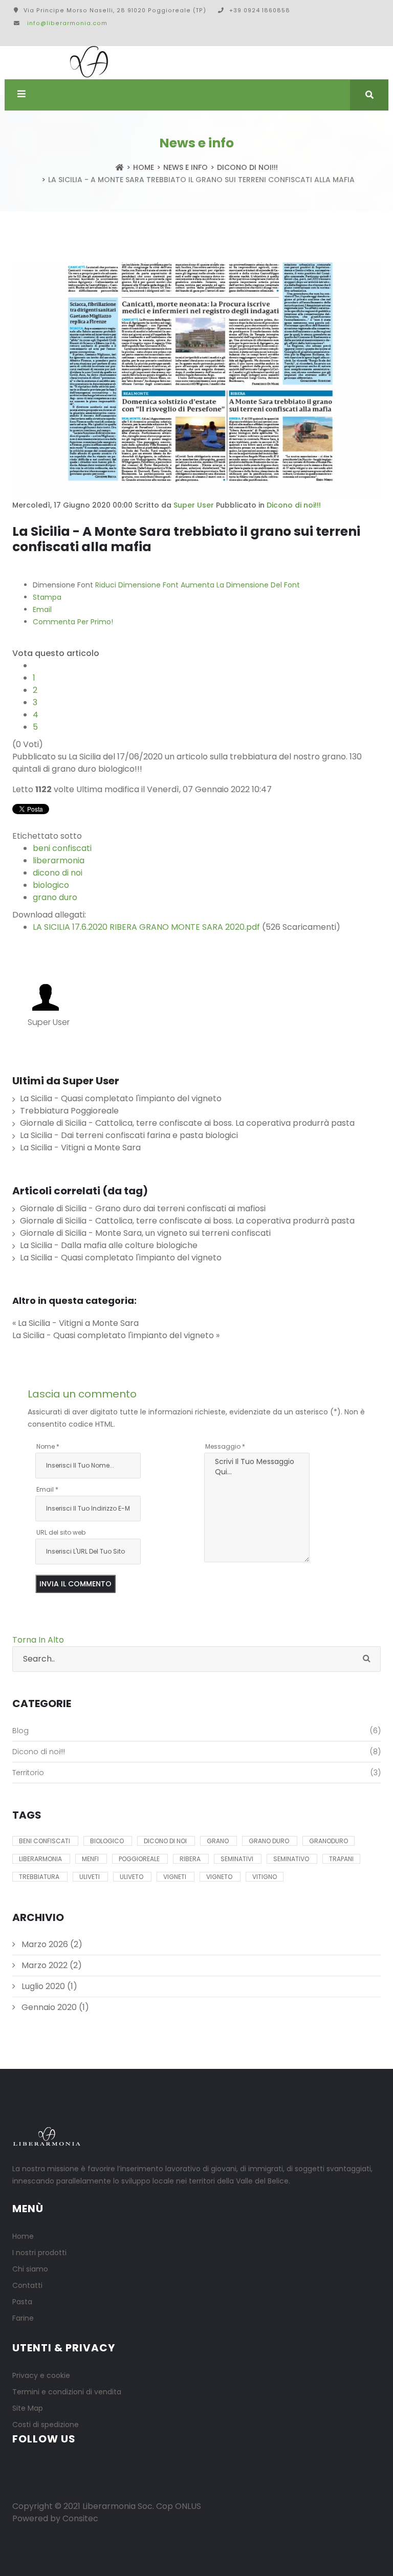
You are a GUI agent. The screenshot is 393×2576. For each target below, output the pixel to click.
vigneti (176, 1877)
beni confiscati (62, 848)
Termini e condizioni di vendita (67, 2392)
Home (144, 167)
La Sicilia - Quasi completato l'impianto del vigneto (121, 1098)
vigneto (220, 1877)
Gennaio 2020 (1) (54, 2007)
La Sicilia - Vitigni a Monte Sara (80, 1148)
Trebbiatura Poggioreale (69, 1111)
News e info (185, 167)
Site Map (28, 2408)
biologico (51, 885)
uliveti (90, 1877)
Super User (194, 505)
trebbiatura (40, 1877)
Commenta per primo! (73, 622)
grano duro (55, 897)
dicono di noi (58, 873)
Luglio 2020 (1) (48, 1986)
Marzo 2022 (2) (51, 1965)
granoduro (329, 1841)
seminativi (238, 1859)
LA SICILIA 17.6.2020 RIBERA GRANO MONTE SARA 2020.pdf (146, 927)
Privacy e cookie (41, 2375)
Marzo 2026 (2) (51, 1944)
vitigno (265, 1877)
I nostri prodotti (39, 2253)
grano (219, 1841)
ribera (191, 1859)
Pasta (22, 2302)
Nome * (48, 1446)
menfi (91, 1859)
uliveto (132, 1877)
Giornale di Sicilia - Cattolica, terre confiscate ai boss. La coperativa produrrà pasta (187, 1123)
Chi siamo (30, 2269)
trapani (341, 1859)
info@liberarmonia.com (67, 23)
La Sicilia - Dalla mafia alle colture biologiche (109, 1245)
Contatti (27, 2285)
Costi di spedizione (46, 2425)
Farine (23, 2318)
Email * (47, 1489)
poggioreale (140, 1859)
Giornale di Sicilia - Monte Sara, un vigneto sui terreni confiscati (145, 1233)
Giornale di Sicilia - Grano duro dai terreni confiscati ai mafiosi (143, 1208)
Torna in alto (38, 1640)
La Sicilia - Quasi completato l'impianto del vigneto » (116, 1335)
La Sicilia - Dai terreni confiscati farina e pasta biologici (129, 1135)
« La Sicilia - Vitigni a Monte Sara (75, 1323)
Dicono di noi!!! (247, 167)
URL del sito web (61, 1532)
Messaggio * (225, 1446)
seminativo (292, 1859)
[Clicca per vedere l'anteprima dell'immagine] (196, 381)
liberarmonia (59, 860)
